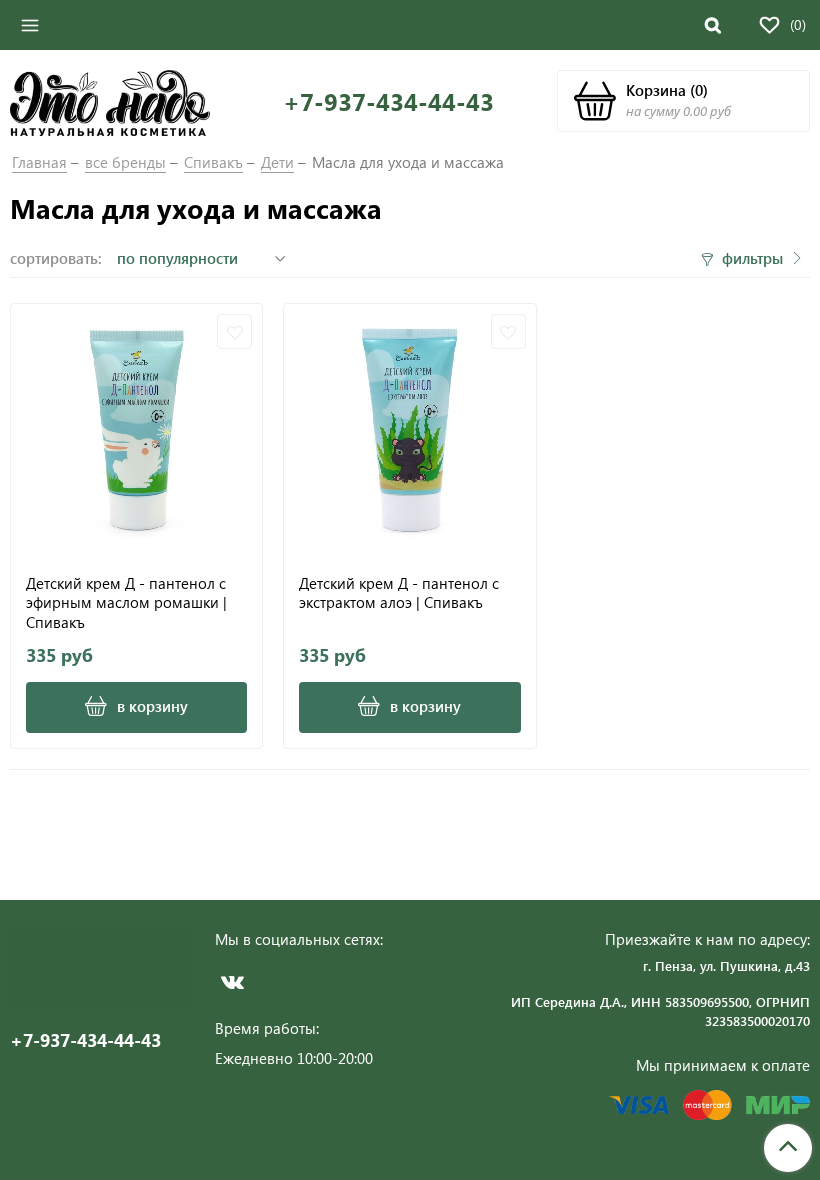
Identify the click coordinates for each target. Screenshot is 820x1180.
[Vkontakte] (232, 981)
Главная (39, 162)
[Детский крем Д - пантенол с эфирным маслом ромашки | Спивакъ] (136, 429)
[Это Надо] (110, 101)
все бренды (125, 162)
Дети (277, 162)
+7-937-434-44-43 (388, 101)
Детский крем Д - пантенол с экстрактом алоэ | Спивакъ (399, 593)
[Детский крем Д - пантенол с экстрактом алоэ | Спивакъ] (409, 429)
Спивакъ (213, 162)
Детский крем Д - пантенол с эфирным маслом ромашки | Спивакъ (126, 602)
